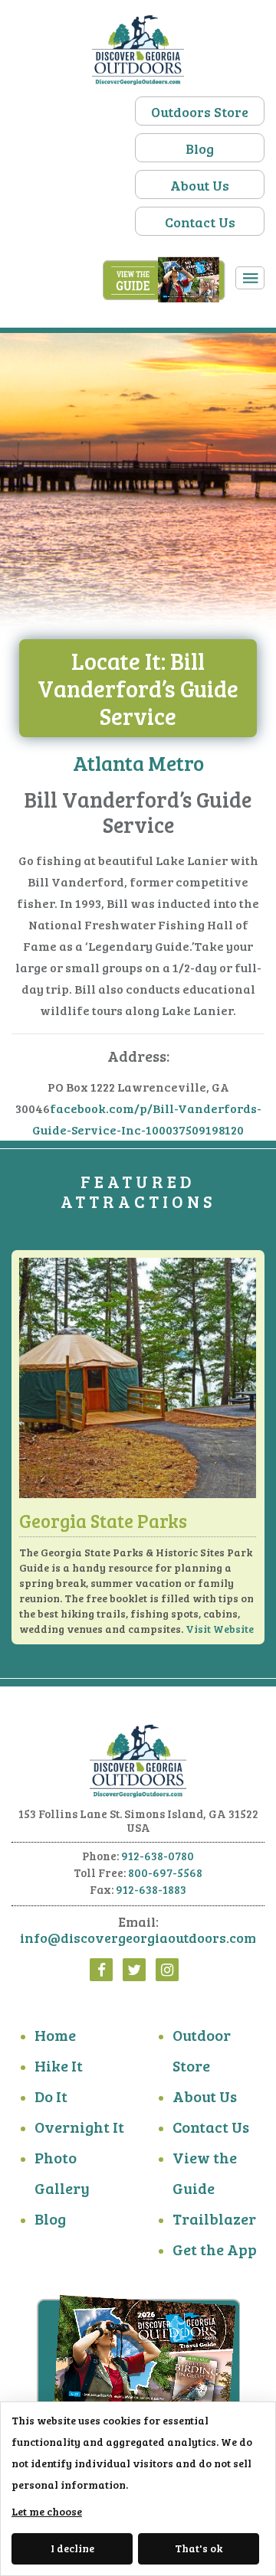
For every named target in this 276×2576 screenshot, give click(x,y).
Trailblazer (214, 2218)
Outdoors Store (200, 112)
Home (55, 2035)
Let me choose (47, 2511)
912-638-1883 (151, 1889)
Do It (51, 2096)
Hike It (59, 2065)
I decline (72, 2548)
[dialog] (138, 2489)
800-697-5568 (165, 1872)
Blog (200, 149)
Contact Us (200, 222)
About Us (200, 185)
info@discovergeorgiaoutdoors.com (138, 1938)
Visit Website (220, 1629)
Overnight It (79, 2127)
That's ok (199, 2548)
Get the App (215, 2249)
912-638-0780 (158, 1856)
